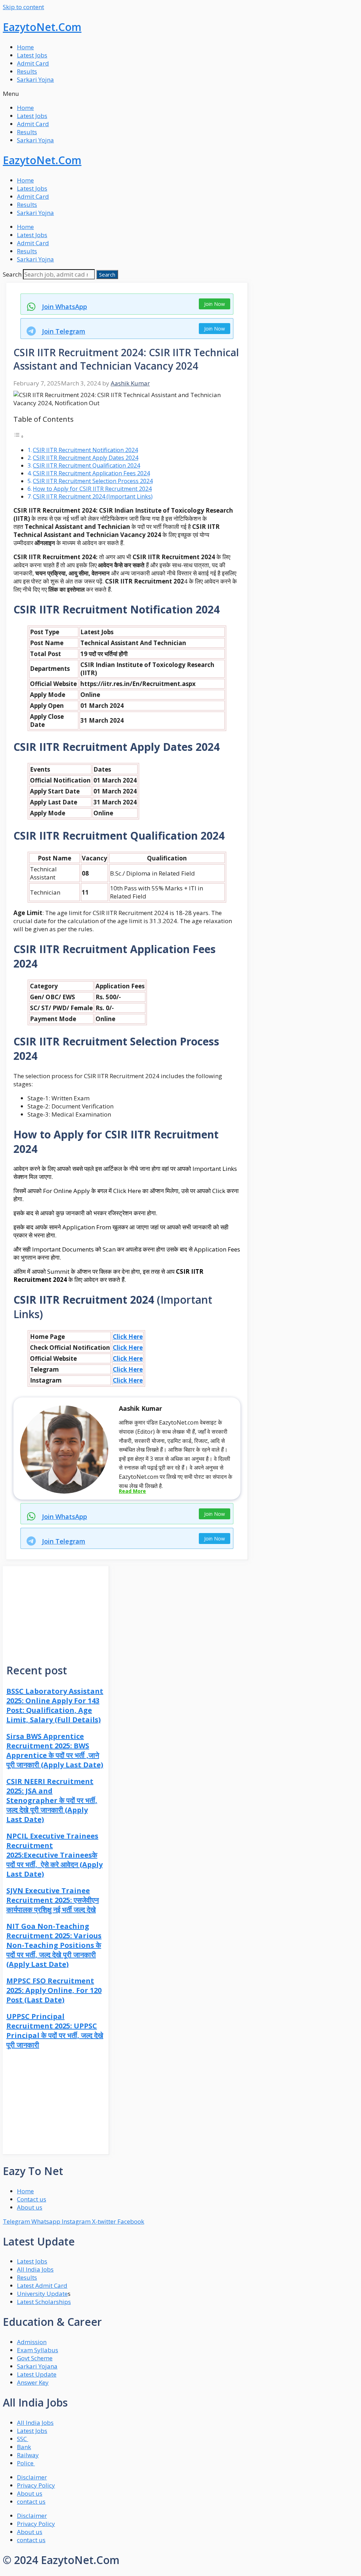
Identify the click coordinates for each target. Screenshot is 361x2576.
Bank (24, 2447)
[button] (180, 94)
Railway (28, 2455)
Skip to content (23, 7)
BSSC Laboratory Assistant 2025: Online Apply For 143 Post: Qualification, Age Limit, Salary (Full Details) (55, 1705)
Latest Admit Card (42, 2285)
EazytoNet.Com (42, 27)
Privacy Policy (36, 2485)
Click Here (128, 1337)
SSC (23, 2439)
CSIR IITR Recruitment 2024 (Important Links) (93, 496)
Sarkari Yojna (35, 79)
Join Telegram (64, 331)
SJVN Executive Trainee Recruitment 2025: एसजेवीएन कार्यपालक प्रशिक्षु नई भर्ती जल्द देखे (53, 1900)
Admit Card (33, 63)
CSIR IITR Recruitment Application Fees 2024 (91, 473)
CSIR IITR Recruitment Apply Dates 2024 (85, 458)
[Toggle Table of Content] (19, 436)
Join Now (215, 304)
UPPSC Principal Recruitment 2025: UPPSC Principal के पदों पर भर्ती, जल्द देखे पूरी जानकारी (55, 2031)
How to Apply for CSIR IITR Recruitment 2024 (92, 489)
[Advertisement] (56, 1610)
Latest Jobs (32, 55)
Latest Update (37, 2374)
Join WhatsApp (65, 307)
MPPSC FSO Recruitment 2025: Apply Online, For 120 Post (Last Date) (54, 1990)
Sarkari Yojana (37, 2366)
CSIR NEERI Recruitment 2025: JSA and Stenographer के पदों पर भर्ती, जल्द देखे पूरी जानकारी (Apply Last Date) (52, 1800)
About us (30, 2493)
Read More (132, 1491)
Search (12, 274)
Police (26, 2463)
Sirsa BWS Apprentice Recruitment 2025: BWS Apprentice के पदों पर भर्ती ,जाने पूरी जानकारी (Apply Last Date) (55, 1750)
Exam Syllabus (38, 2350)
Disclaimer (32, 2477)
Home (25, 47)
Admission (32, 2342)
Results (27, 71)
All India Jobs (35, 2269)
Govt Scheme (35, 2358)
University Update (42, 2294)
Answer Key (33, 2382)
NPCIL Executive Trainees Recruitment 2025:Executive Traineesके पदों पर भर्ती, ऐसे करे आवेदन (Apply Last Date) (54, 1855)
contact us (31, 2501)
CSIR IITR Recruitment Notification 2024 (85, 450)
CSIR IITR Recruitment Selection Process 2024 (93, 481)
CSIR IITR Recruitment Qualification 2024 (86, 465)
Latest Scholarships (44, 2302)
